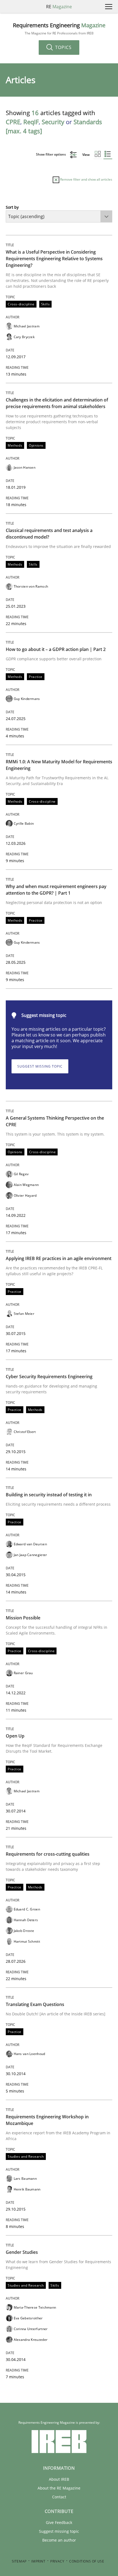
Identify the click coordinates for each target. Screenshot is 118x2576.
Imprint (38, 2561)
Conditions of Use (87, 2561)
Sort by (12, 207)
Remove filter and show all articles (86, 179)
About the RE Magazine (59, 2488)
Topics (63, 47)
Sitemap (19, 2561)
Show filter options (51, 154)
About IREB (59, 2479)
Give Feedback (59, 2522)
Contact (59, 2497)
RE (59, 7)
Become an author (59, 2540)
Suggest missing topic (40, 1066)
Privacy (57, 2561)
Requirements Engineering (59, 29)
